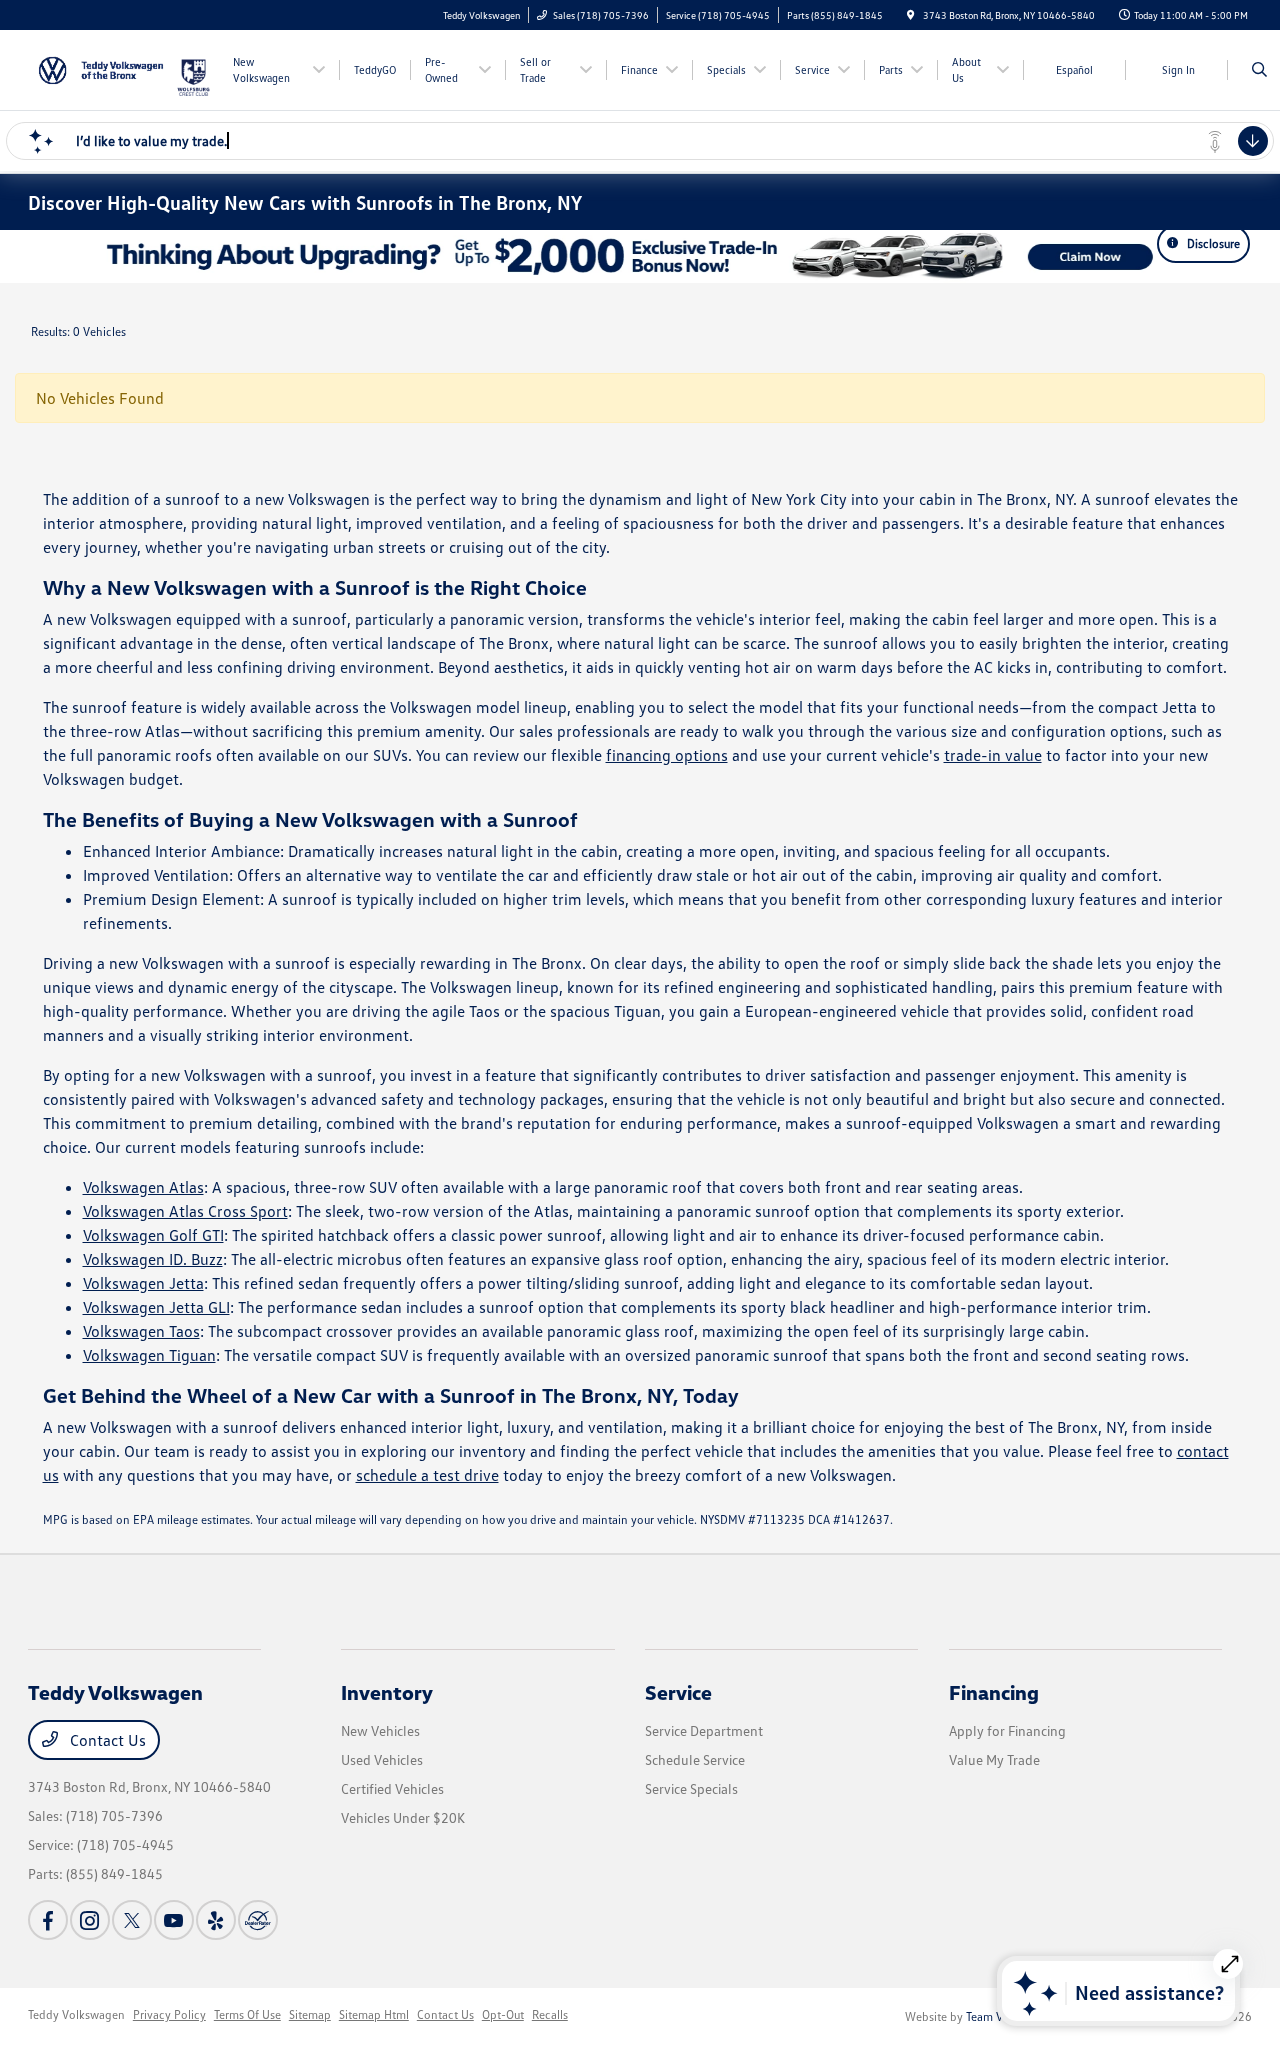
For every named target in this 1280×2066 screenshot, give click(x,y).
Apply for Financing (1007, 1730)
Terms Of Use (247, 2014)
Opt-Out (503, 2014)
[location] (911, 15)
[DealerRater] (258, 1920)
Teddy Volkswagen (76, 2014)
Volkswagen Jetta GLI (156, 1307)
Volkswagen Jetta (143, 1283)
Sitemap (310, 2014)
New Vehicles (380, 1730)
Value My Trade (994, 1759)
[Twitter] (132, 1920)
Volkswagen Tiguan (149, 1355)
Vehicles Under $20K (403, 1817)
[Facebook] (48, 1920)
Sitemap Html (374, 2014)
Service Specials (691, 1788)
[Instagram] (90, 1920)
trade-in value (993, 755)
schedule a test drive (427, 1475)
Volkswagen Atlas (143, 1187)
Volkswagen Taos (141, 1331)
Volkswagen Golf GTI (153, 1235)
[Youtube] (174, 1920)
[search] (1259, 70)
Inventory (387, 1692)
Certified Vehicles (392, 1788)
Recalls (550, 2014)
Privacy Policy (169, 2014)
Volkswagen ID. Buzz (153, 1259)
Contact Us (106, 1740)
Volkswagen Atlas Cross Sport (185, 1211)
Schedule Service (695, 1759)
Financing (994, 1692)
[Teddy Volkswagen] (101, 68)
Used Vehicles (382, 1759)
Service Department (704, 1730)
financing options (667, 755)
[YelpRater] (216, 1920)
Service (678, 1692)
